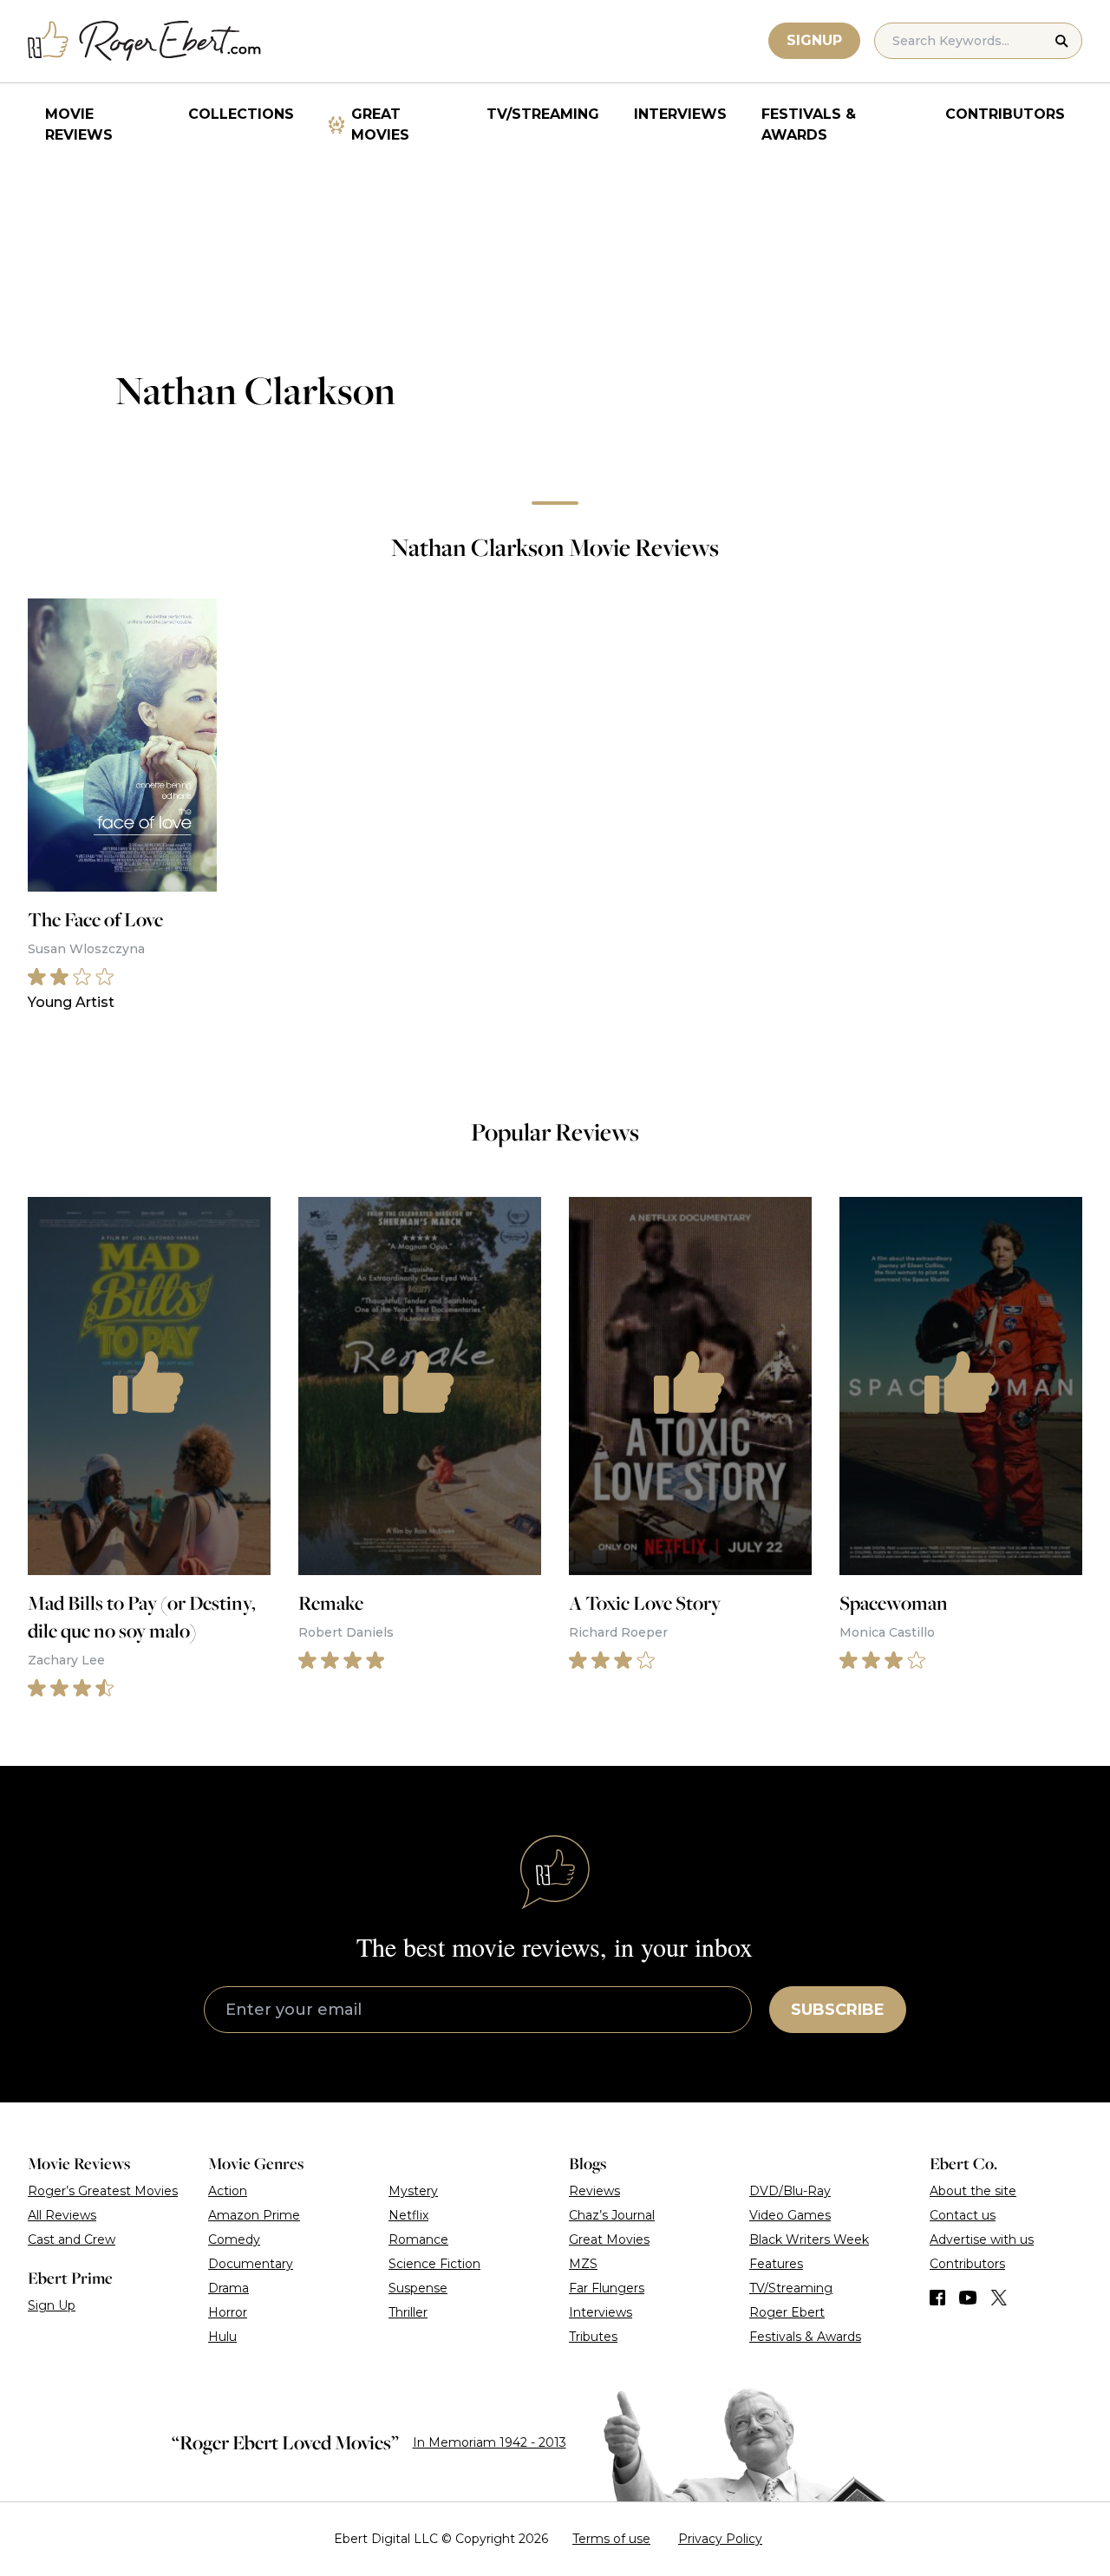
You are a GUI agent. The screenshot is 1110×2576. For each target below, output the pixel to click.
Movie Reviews (79, 124)
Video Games (790, 2215)
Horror (228, 2312)
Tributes (593, 2337)
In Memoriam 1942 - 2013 (490, 2442)
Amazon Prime (254, 2215)
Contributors (1005, 114)
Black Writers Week (809, 2239)
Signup (814, 40)
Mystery (413, 2191)
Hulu (222, 2337)
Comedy (234, 2239)
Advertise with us (982, 2239)
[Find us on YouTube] (968, 2298)
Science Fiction (434, 2264)
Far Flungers (607, 2288)
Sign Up (52, 2305)
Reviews (594, 2191)
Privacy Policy (720, 2539)
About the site (973, 2191)
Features (776, 2264)
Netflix (408, 2215)
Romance (418, 2239)
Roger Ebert (787, 2312)
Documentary (251, 2264)
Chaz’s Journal (612, 2215)
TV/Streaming (543, 114)
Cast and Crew (72, 2239)
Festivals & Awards (809, 124)
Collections (241, 114)
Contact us (963, 2215)
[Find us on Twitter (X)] (999, 2298)
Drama (229, 2288)
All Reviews (62, 2215)
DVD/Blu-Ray (790, 2191)
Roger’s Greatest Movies (103, 2191)
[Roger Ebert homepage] (145, 41)
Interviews (680, 114)
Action (228, 2191)
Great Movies (380, 124)
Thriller (408, 2312)
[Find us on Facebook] (937, 2298)
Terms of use (611, 2539)
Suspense (418, 2288)
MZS (583, 2264)
